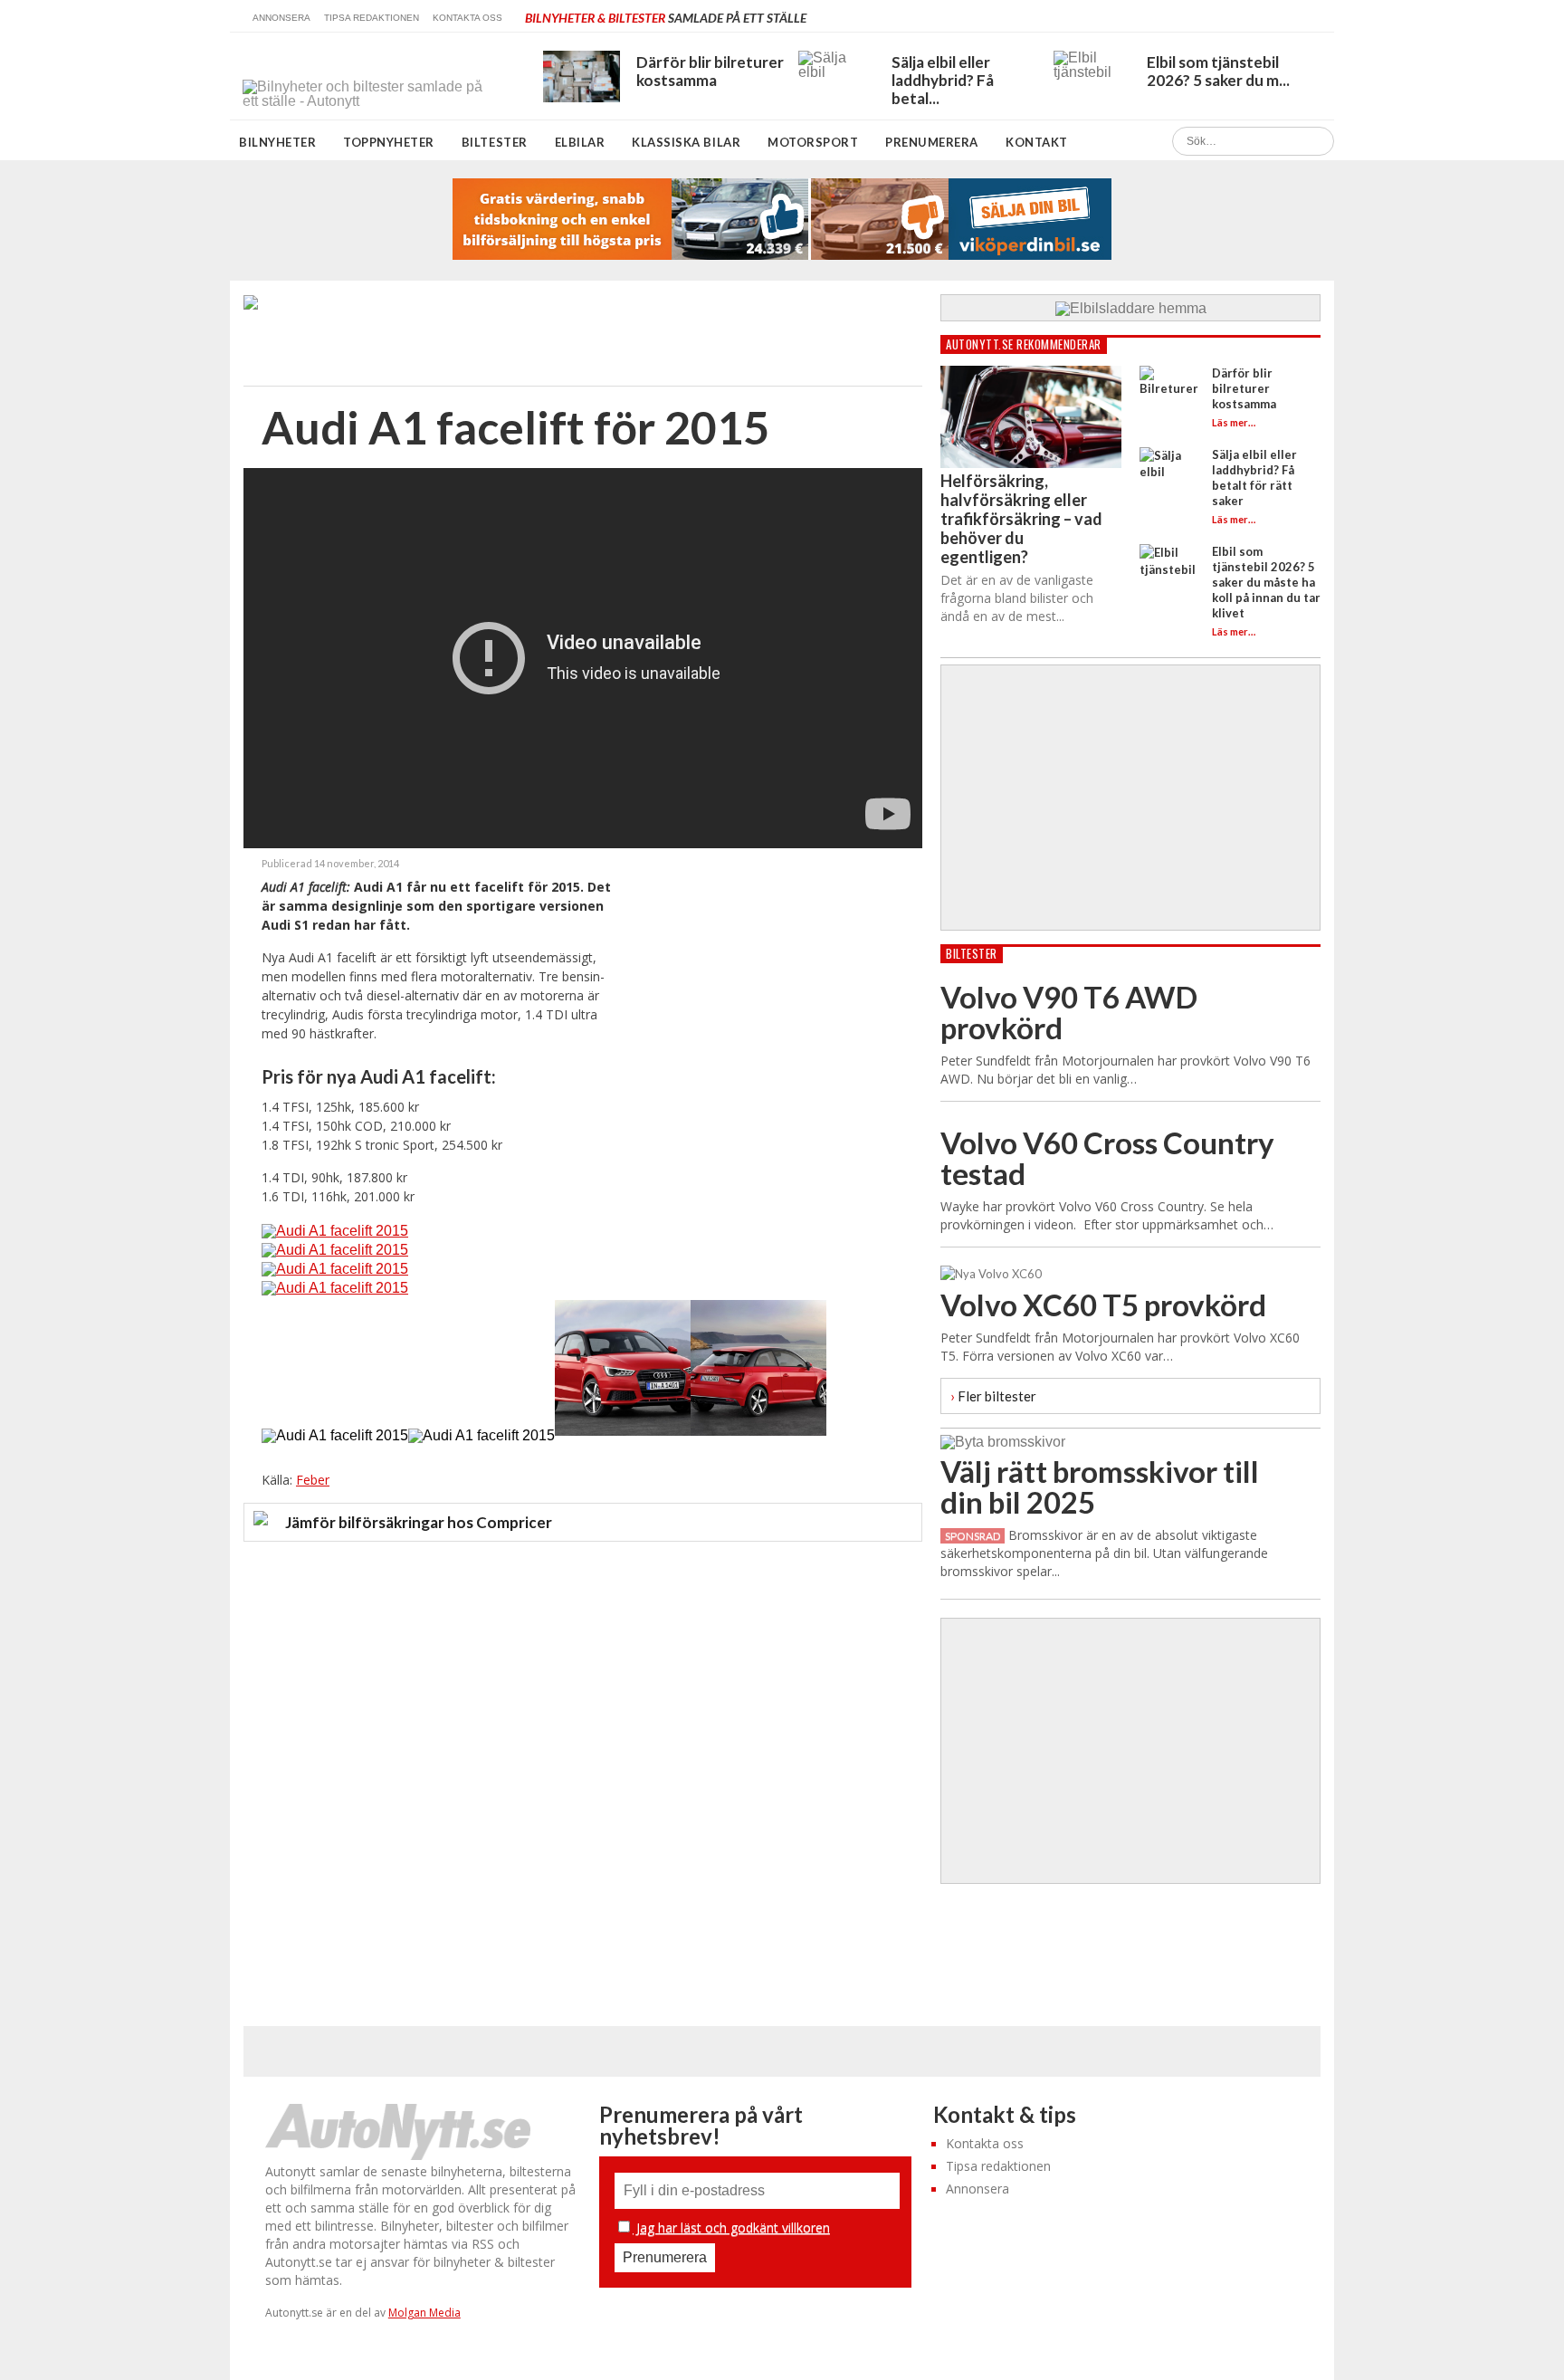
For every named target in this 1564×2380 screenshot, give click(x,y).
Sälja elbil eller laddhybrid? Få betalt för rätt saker (1254, 478)
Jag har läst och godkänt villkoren (731, 2227)
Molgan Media (424, 2313)
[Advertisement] (768, 981)
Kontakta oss (467, 18)
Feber (313, 1480)
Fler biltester (993, 1396)
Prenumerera (932, 142)
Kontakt (1037, 142)
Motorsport (813, 142)
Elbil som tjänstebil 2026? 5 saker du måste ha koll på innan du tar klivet (1266, 582)
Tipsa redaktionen (372, 18)
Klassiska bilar (686, 142)
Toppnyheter (389, 142)
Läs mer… (1234, 422)
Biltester (495, 142)
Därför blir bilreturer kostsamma (1244, 388)
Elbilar (580, 142)
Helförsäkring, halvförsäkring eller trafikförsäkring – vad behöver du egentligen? (1021, 519)
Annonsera (281, 18)
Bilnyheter (277, 142)
